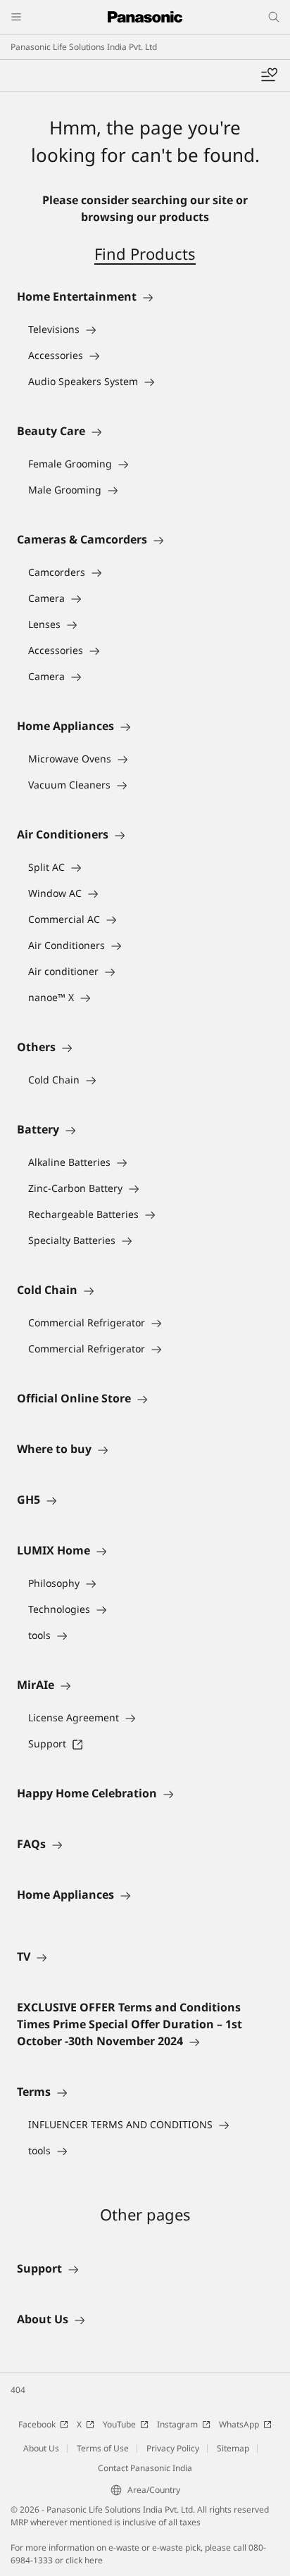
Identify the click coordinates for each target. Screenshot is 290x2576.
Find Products (145, 253)
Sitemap (233, 2448)
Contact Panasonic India (145, 2468)
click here (84, 2560)
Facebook (37, 2424)
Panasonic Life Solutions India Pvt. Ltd (84, 47)
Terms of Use (103, 2448)
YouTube (119, 2424)
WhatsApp (239, 2424)
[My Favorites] (269, 75)
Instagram (177, 2424)
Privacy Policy (173, 2448)
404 (18, 2390)
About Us (41, 2448)
